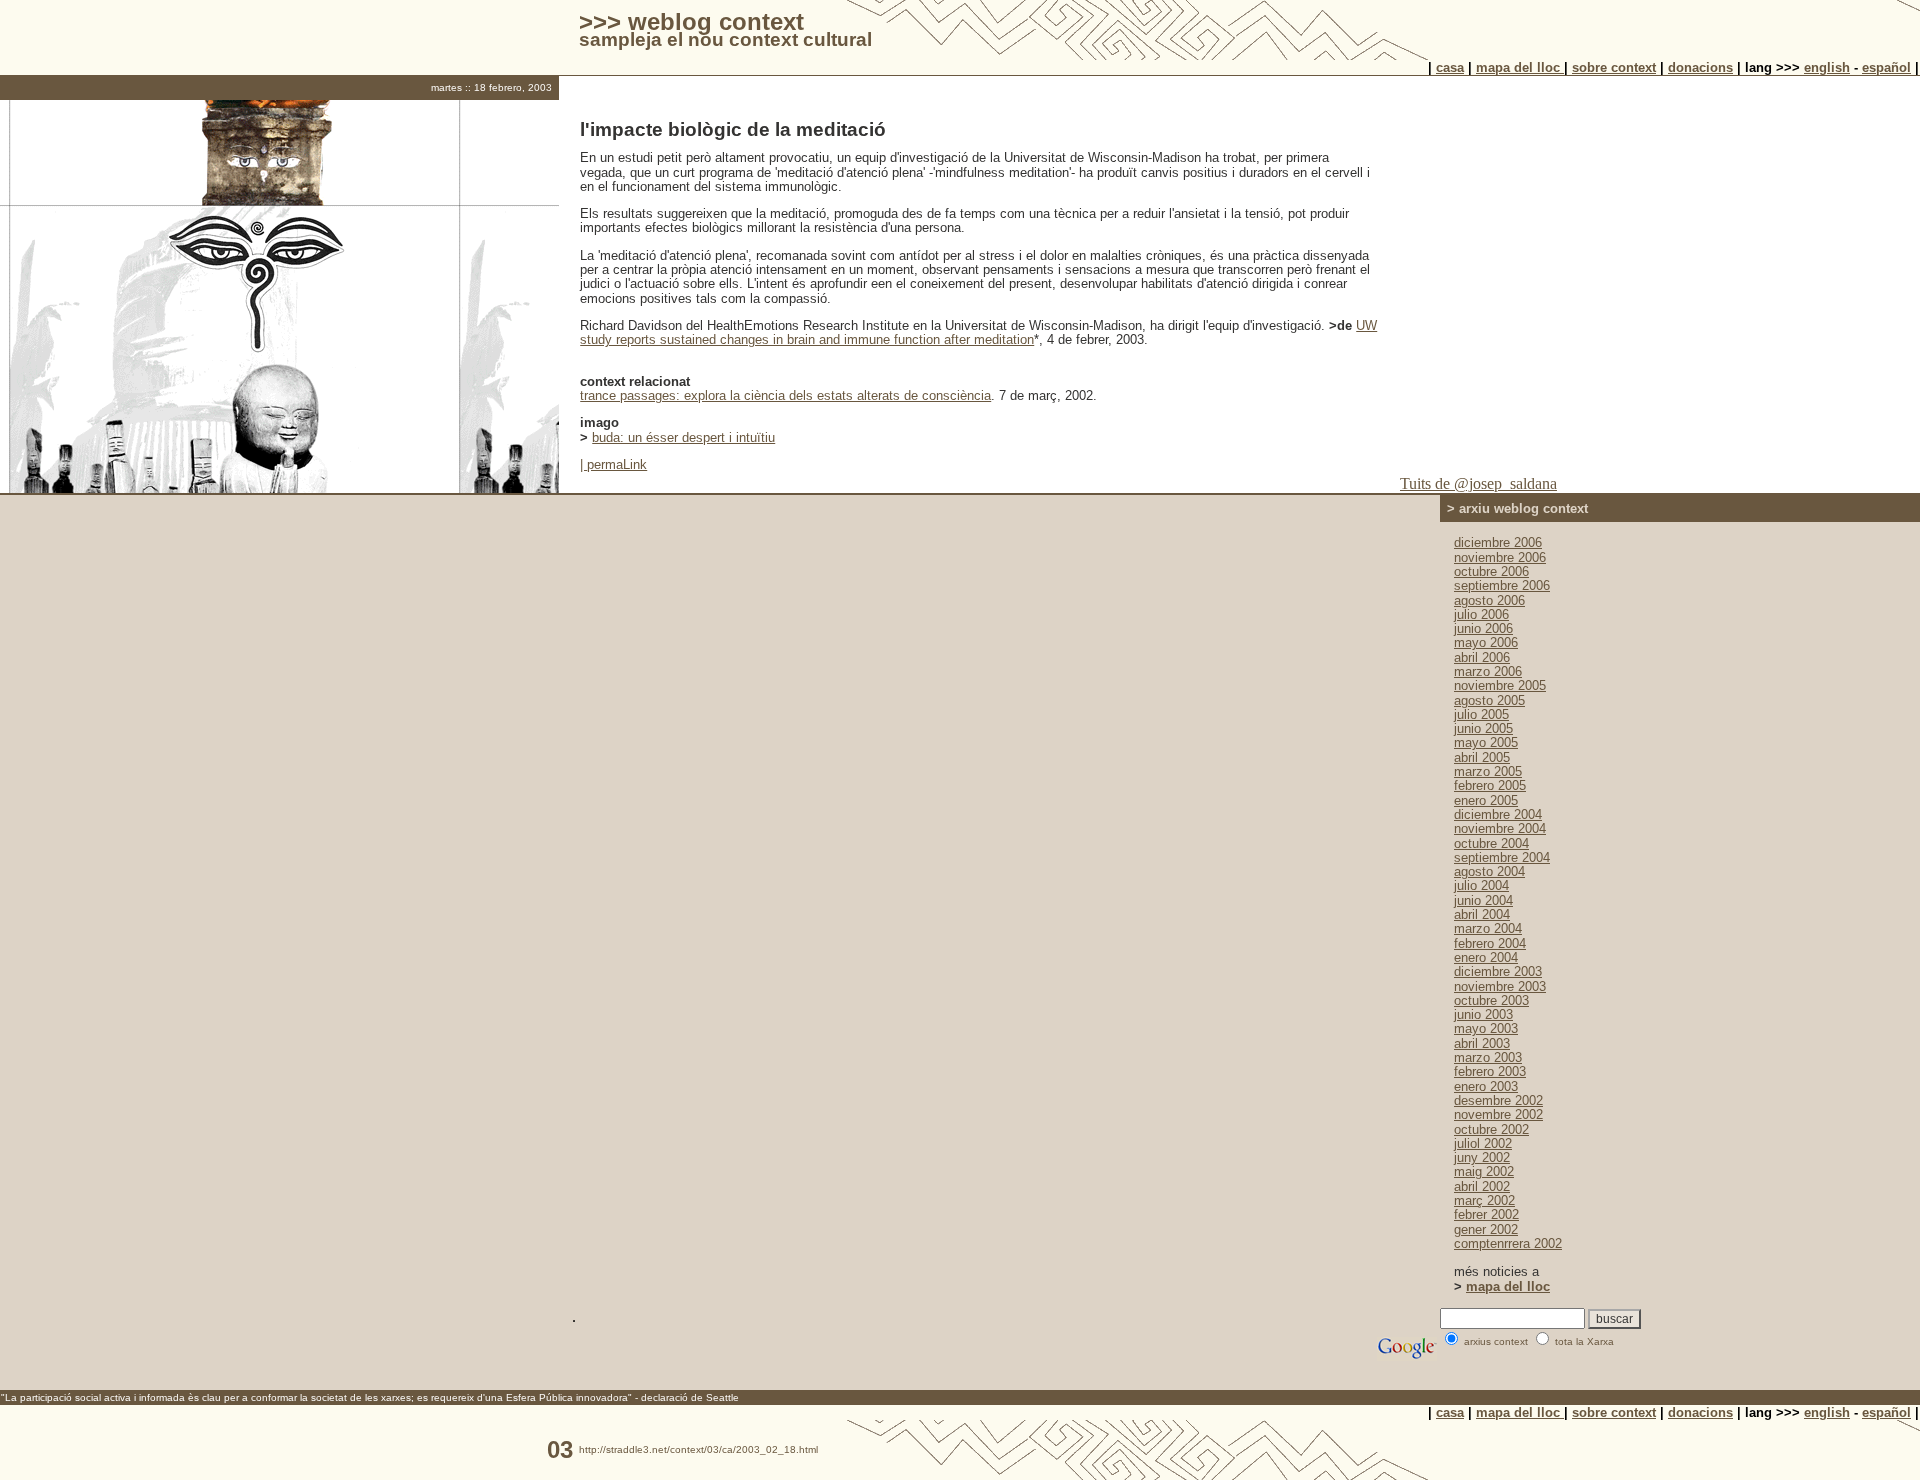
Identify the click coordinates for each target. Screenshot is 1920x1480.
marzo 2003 (1488, 1057)
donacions (1700, 67)
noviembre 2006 (1500, 557)
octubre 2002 (1491, 1129)
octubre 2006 (1491, 571)
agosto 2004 (1489, 871)
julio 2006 (1481, 614)
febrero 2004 (1490, 943)
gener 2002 (1486, 1229)
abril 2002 (1482, 1186)
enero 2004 (1486, 957)
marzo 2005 (1488, 771)
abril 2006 (1482, 657)
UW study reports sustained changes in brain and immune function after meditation (978, 332)
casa (1450, 67)
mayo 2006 (1486, 642)
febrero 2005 (1490, 785)
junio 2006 (1483, 628)
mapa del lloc (1520, 67)
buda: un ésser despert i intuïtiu (683, 437)
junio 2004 (1483, 900)
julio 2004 (1481, 885)
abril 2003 (1482, 1043)
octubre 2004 (1491, 843)
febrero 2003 (1490, 1071)
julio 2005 (1481, 714)
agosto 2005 (1489, 700)
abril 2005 (1482, 757)
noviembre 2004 (1500, 828)
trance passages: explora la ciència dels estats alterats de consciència (785, 395)
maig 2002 (1484, 1171)
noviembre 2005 (1500, 685)
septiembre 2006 (1502, 585)
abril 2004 (1482, 914)
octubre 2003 (1491, 1000)
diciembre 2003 (1498, 971)
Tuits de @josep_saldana (1478, 483)
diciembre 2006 (1498, 542)
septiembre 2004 (1502, 857)
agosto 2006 (1489, 600)
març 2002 (1484, 1200)
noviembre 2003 (1500, 986)
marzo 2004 (1488, 928)
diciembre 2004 (1498, 814)
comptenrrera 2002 (1508, 1243)
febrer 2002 (1486, 1214)
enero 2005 (1486, 800)
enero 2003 (1486, 1086)
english (1827, 67)
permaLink (617, 464)
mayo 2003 (1486, 1028)
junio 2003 (1483, 1014)
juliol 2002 (1483, 1143)
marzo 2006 (1488, 671)
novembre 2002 (1498, 1114)
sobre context (1614, 67)
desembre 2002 (1498, 1100)
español (1886, 67)
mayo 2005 (1486, 742)
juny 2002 (1482, 1157)
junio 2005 (1483, 728)
